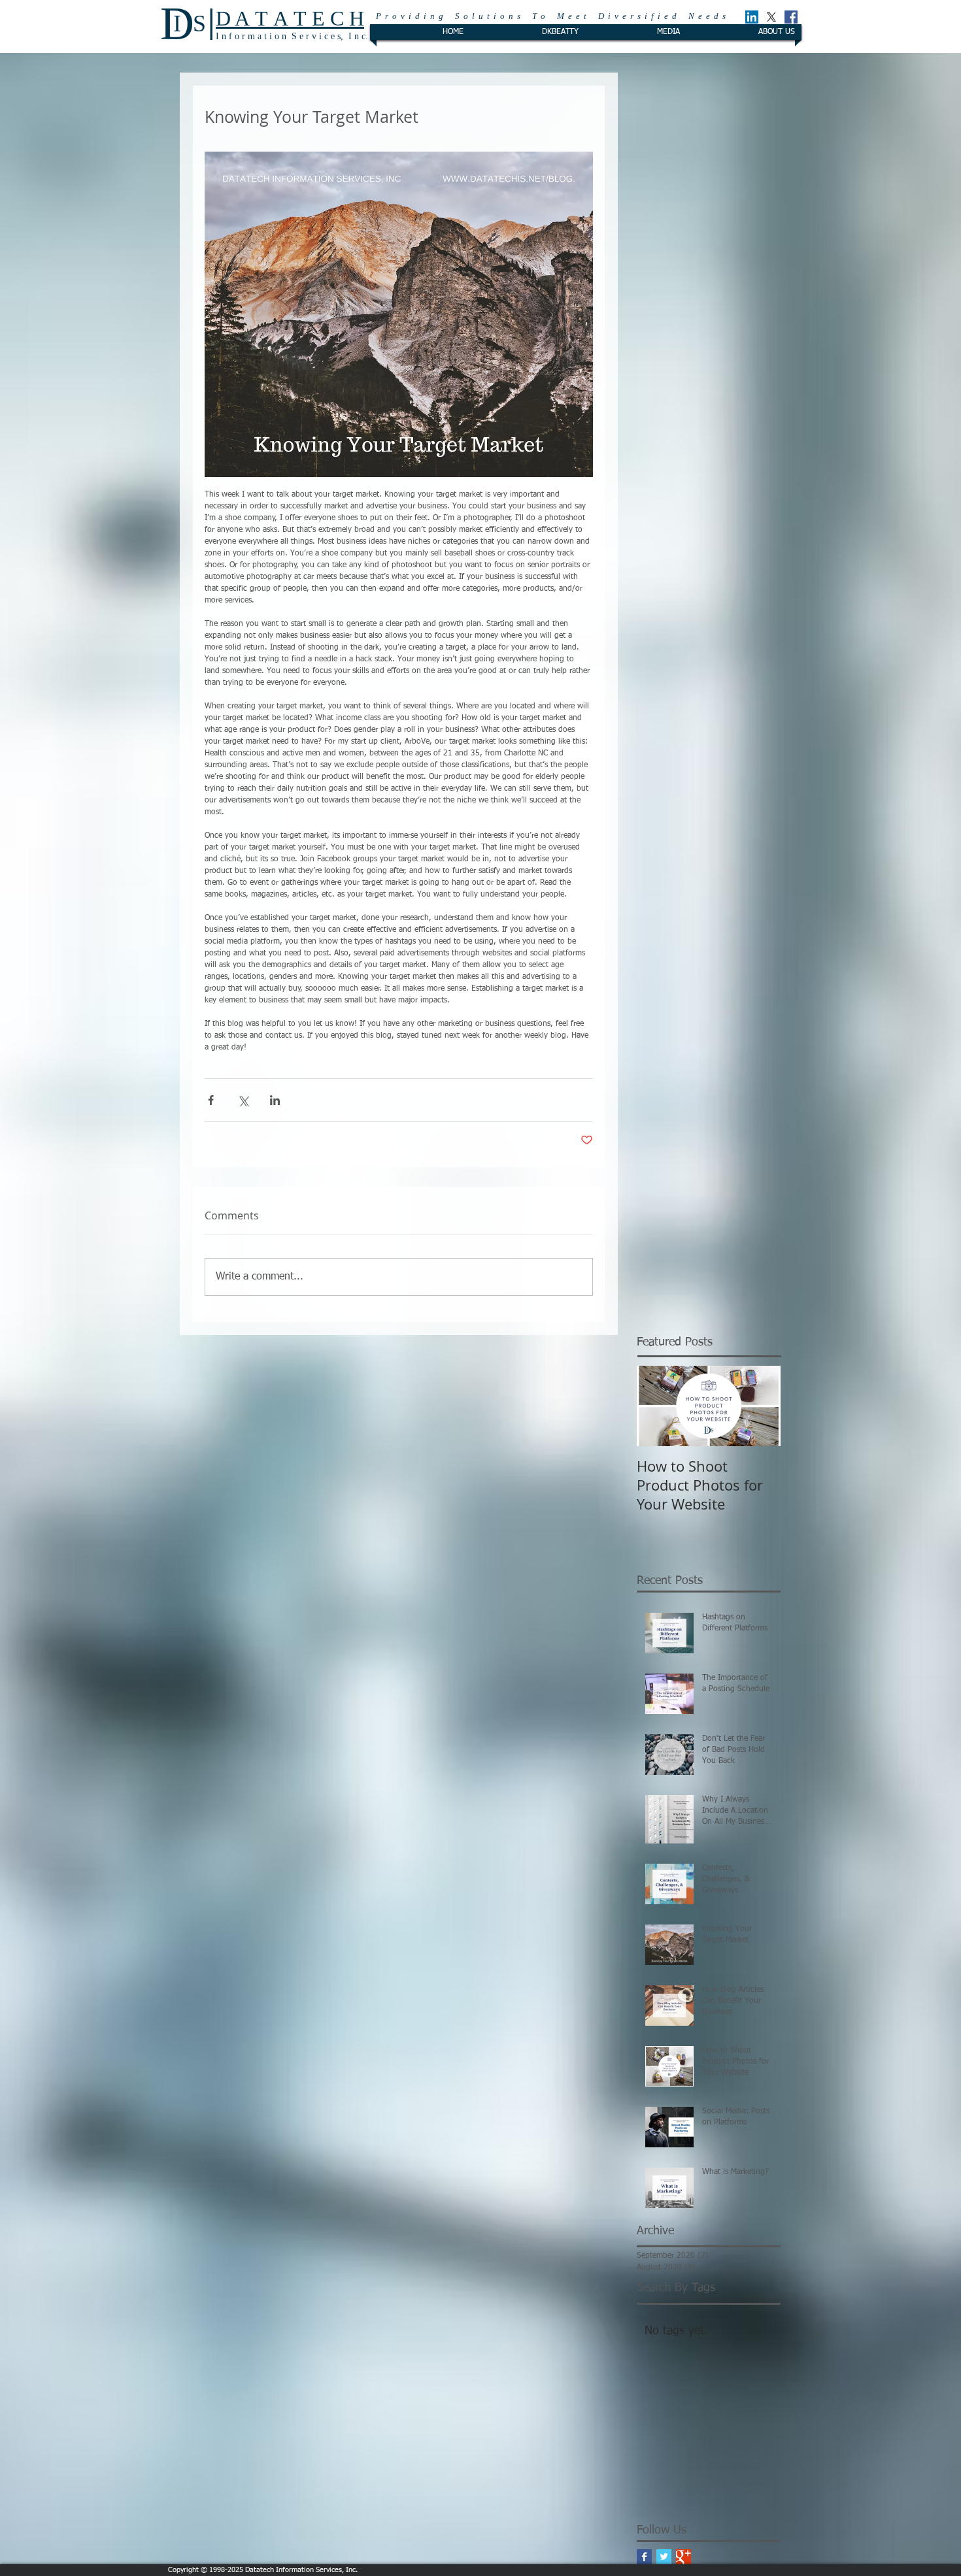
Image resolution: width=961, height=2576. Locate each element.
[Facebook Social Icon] (791, 17)
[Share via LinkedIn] (275, 1100)
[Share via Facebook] (211, 1100)
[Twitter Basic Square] (664, 2557)
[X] (771, 17)
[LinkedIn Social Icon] (752, 17)
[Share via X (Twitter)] (243, 1100)
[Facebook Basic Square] (644, 2557)
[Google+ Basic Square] (683, 2557)
